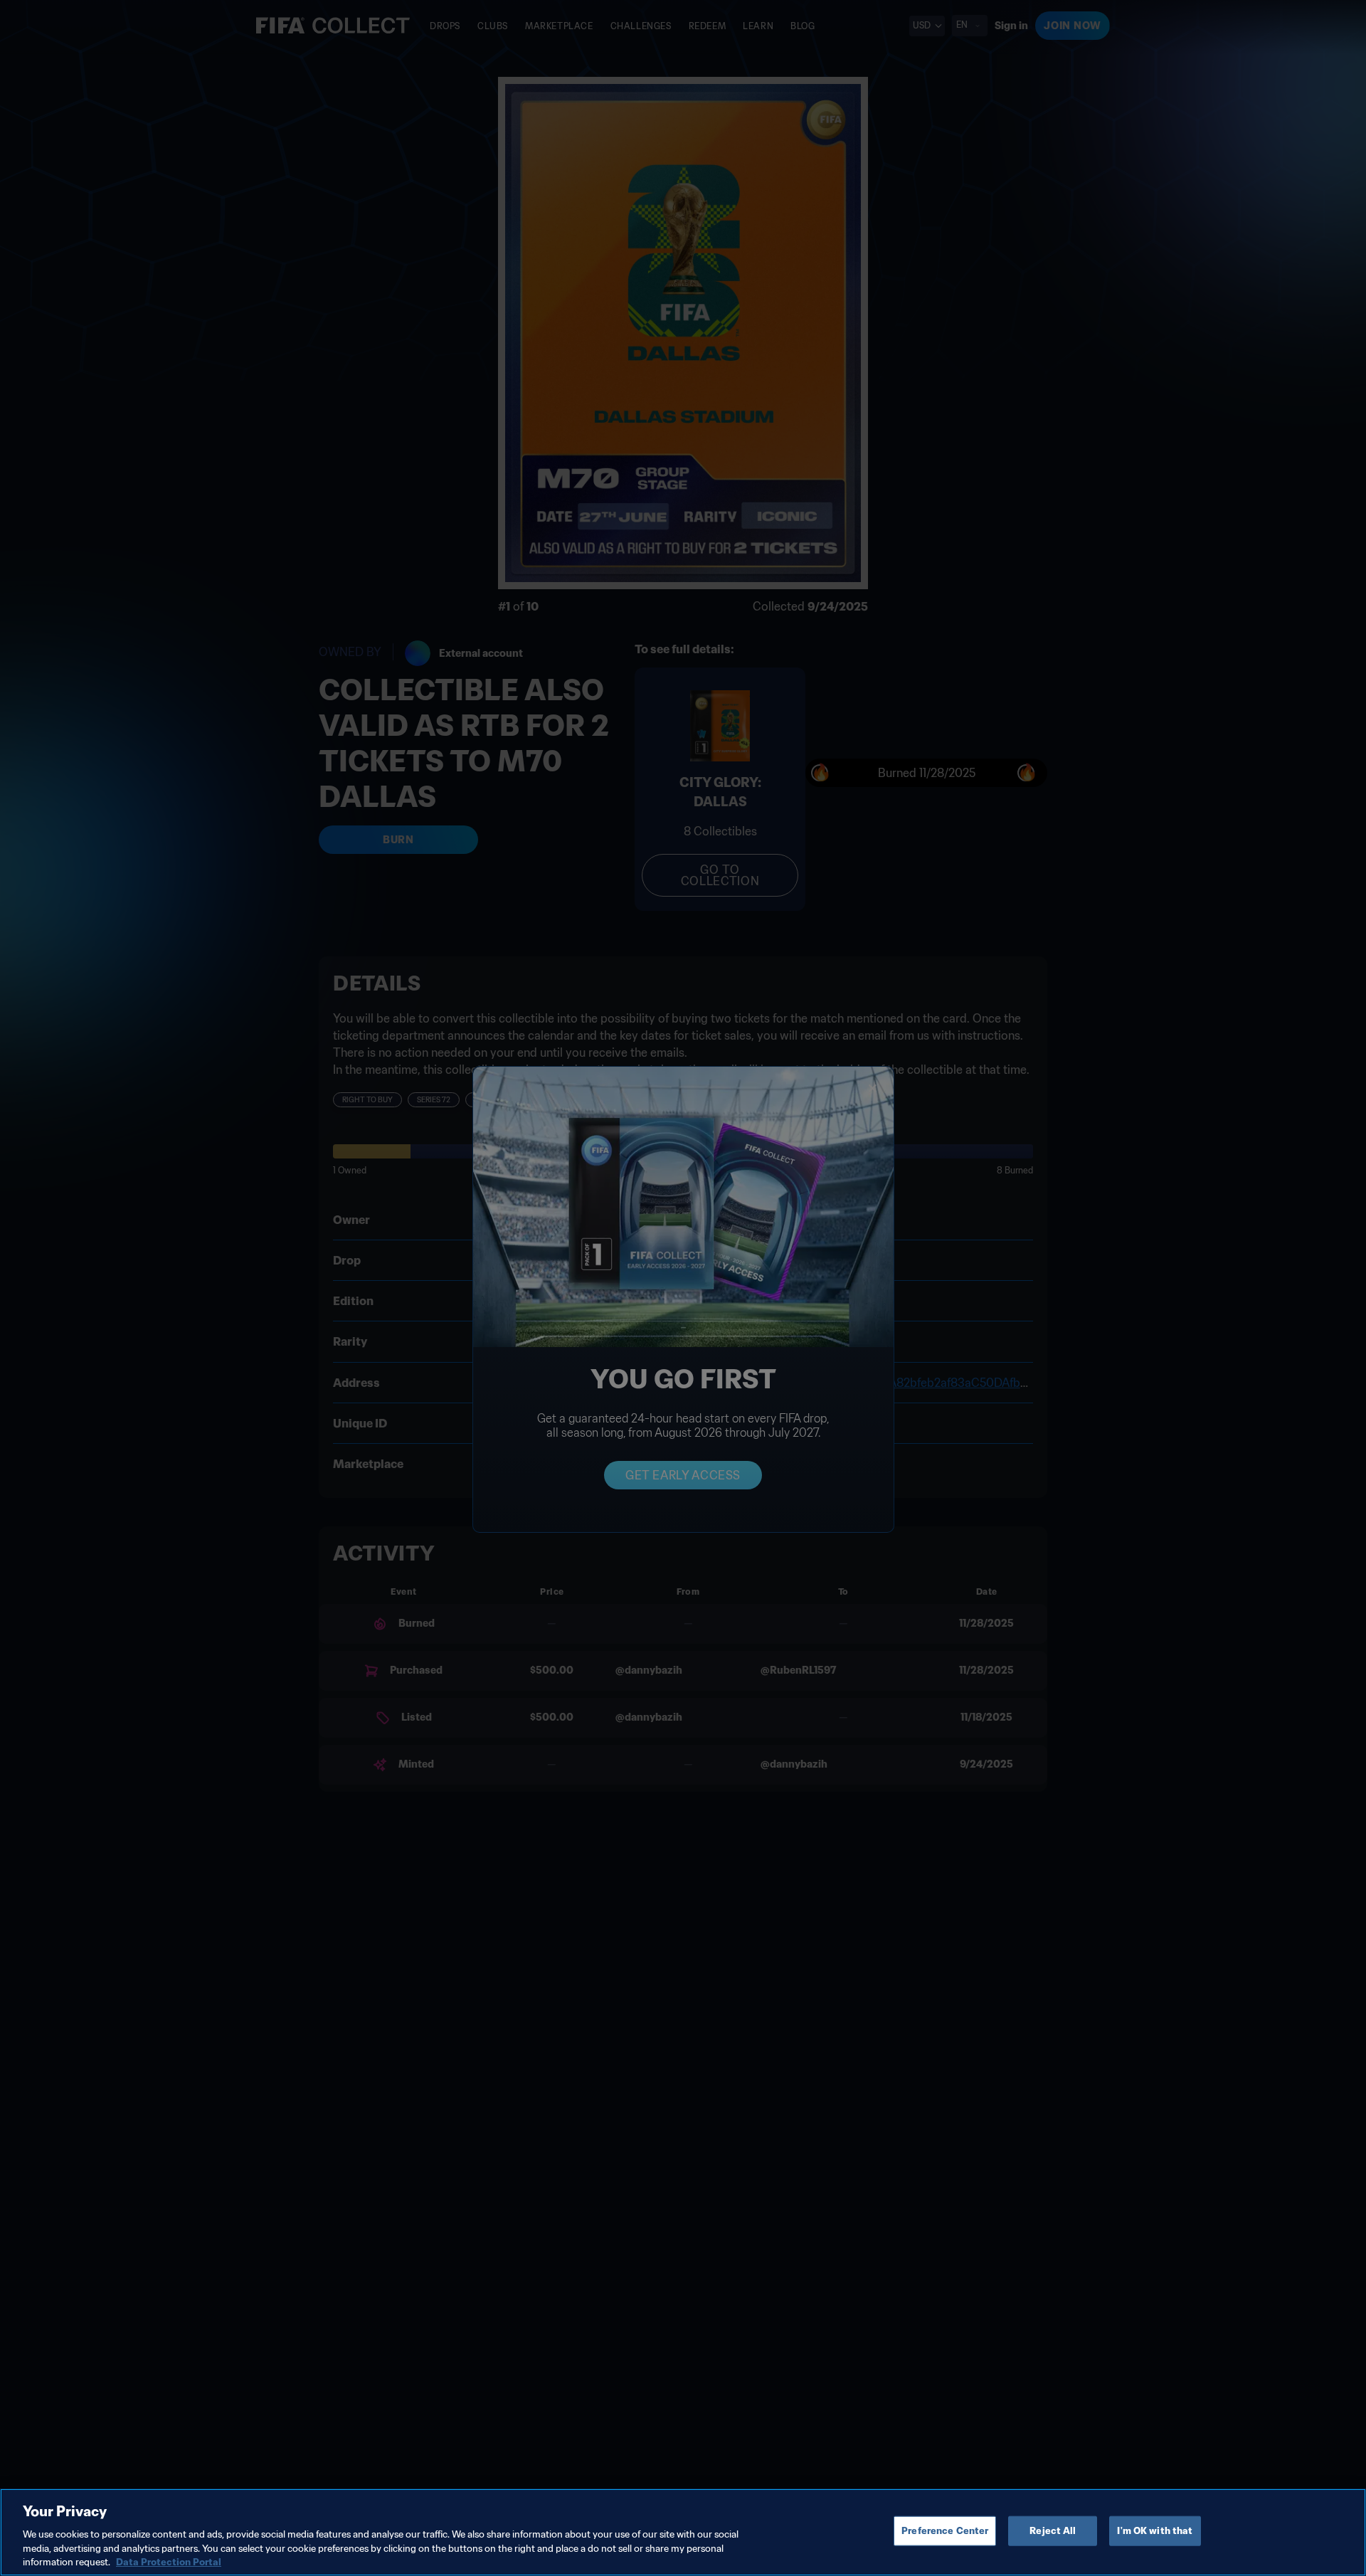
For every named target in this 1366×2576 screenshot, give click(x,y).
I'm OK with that (1155, 2531)
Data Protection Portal (169, 2561)
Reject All (1053, 2531)
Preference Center (945, 2531)
